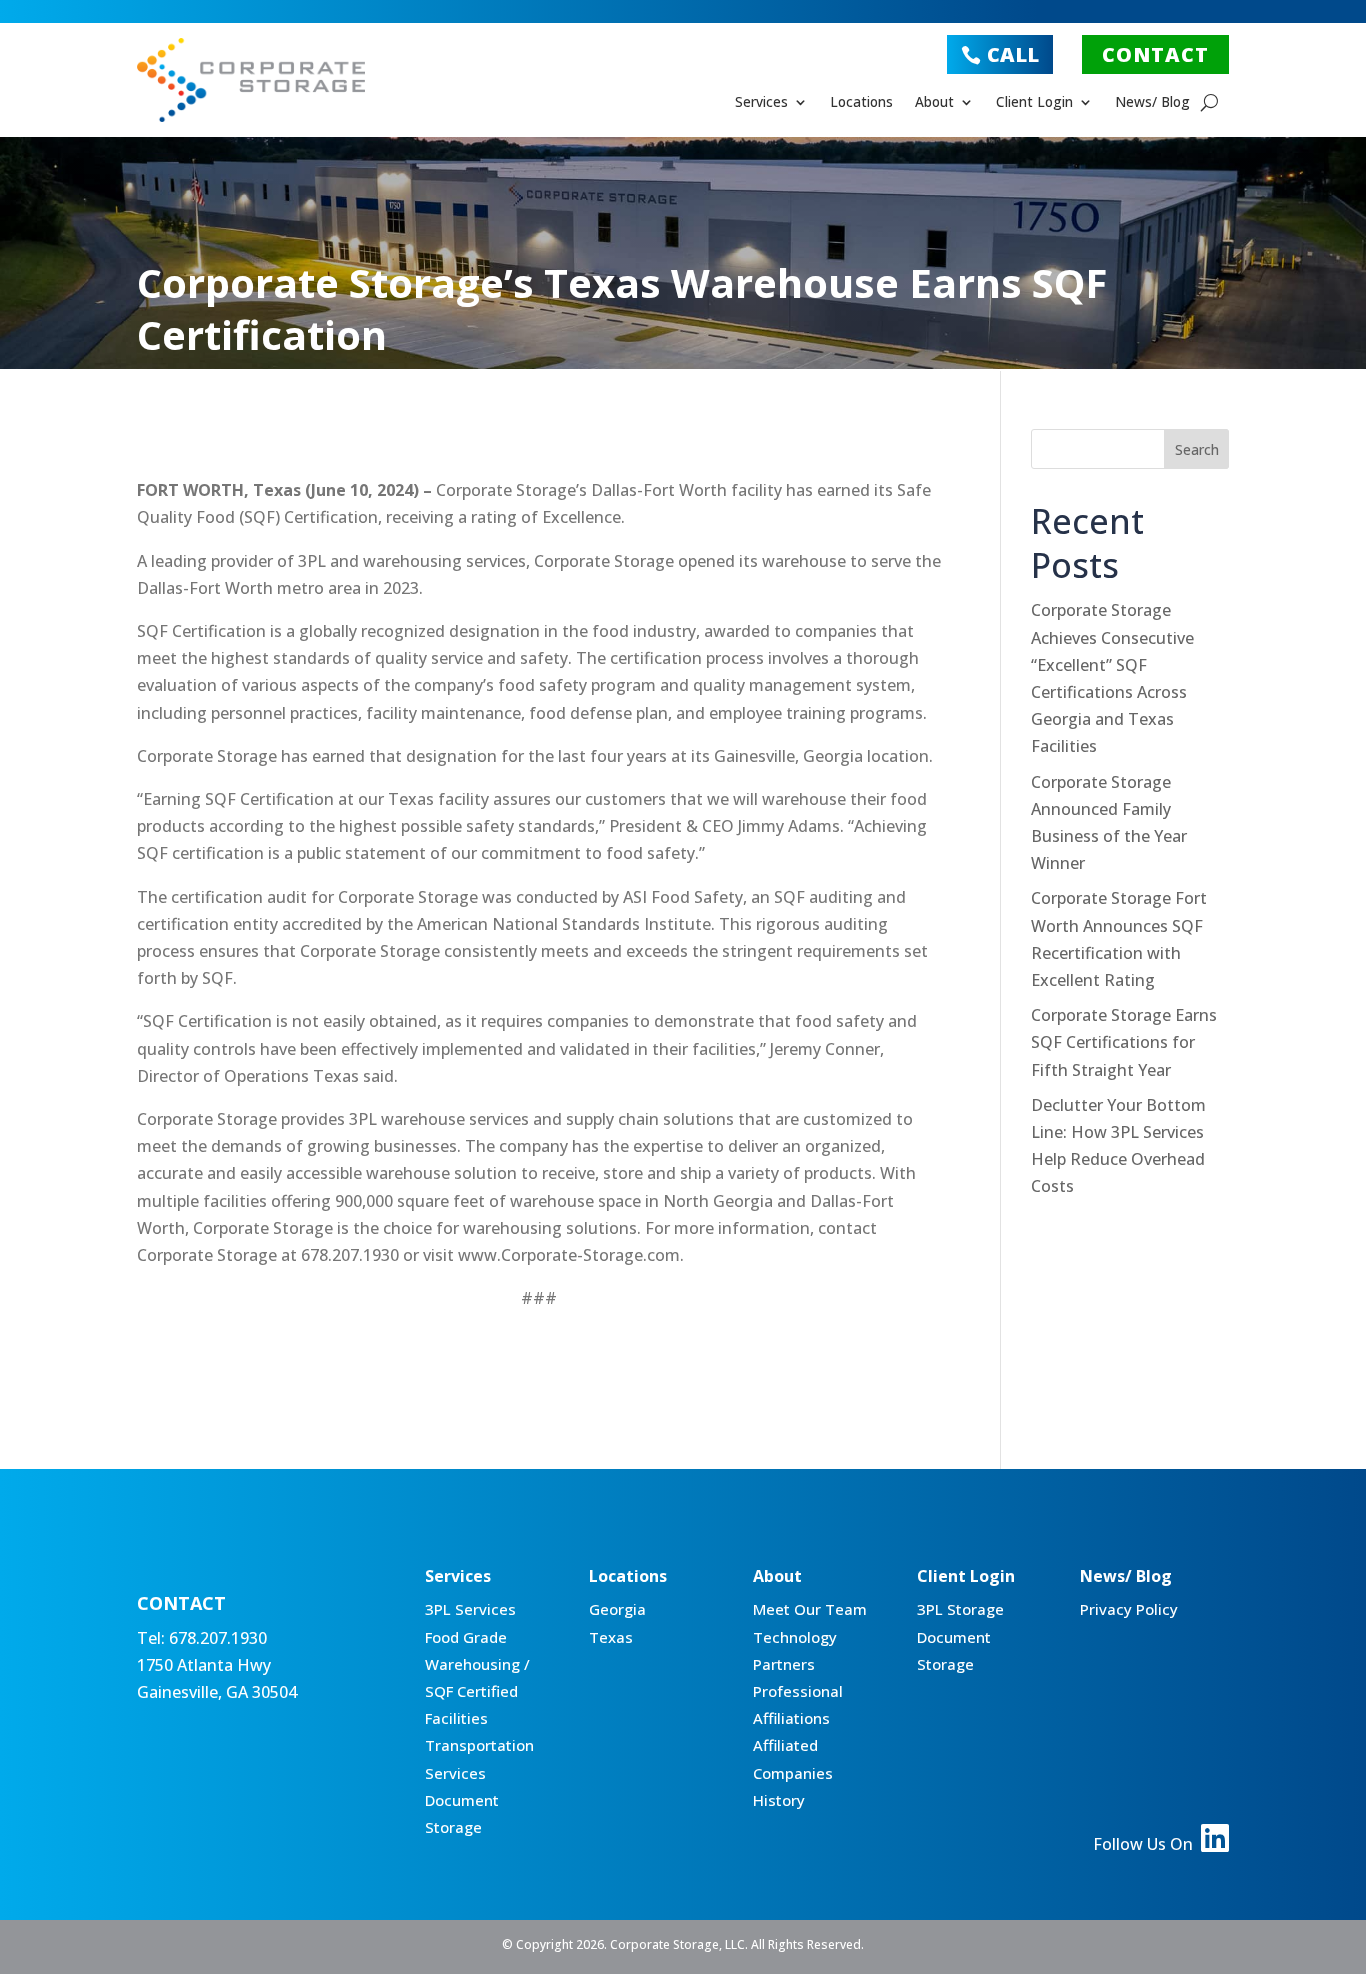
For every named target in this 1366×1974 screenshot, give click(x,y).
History (779, 1800)
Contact (1155, 54)
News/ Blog (1152, 103)
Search (1197, 449)
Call (1013, 54)
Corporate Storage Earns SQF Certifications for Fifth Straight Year (1124, 1042)
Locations (861, 103)
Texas (611, 1637)
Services (761, 103)
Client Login (1034, 103)
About (934, 103)
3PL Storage (960, 1609)
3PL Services (470, 1609)
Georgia (617, 1609)
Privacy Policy (1129, 1609)
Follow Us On (1145, 1844)
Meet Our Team (810, 1609)
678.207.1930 (218, 1638)
